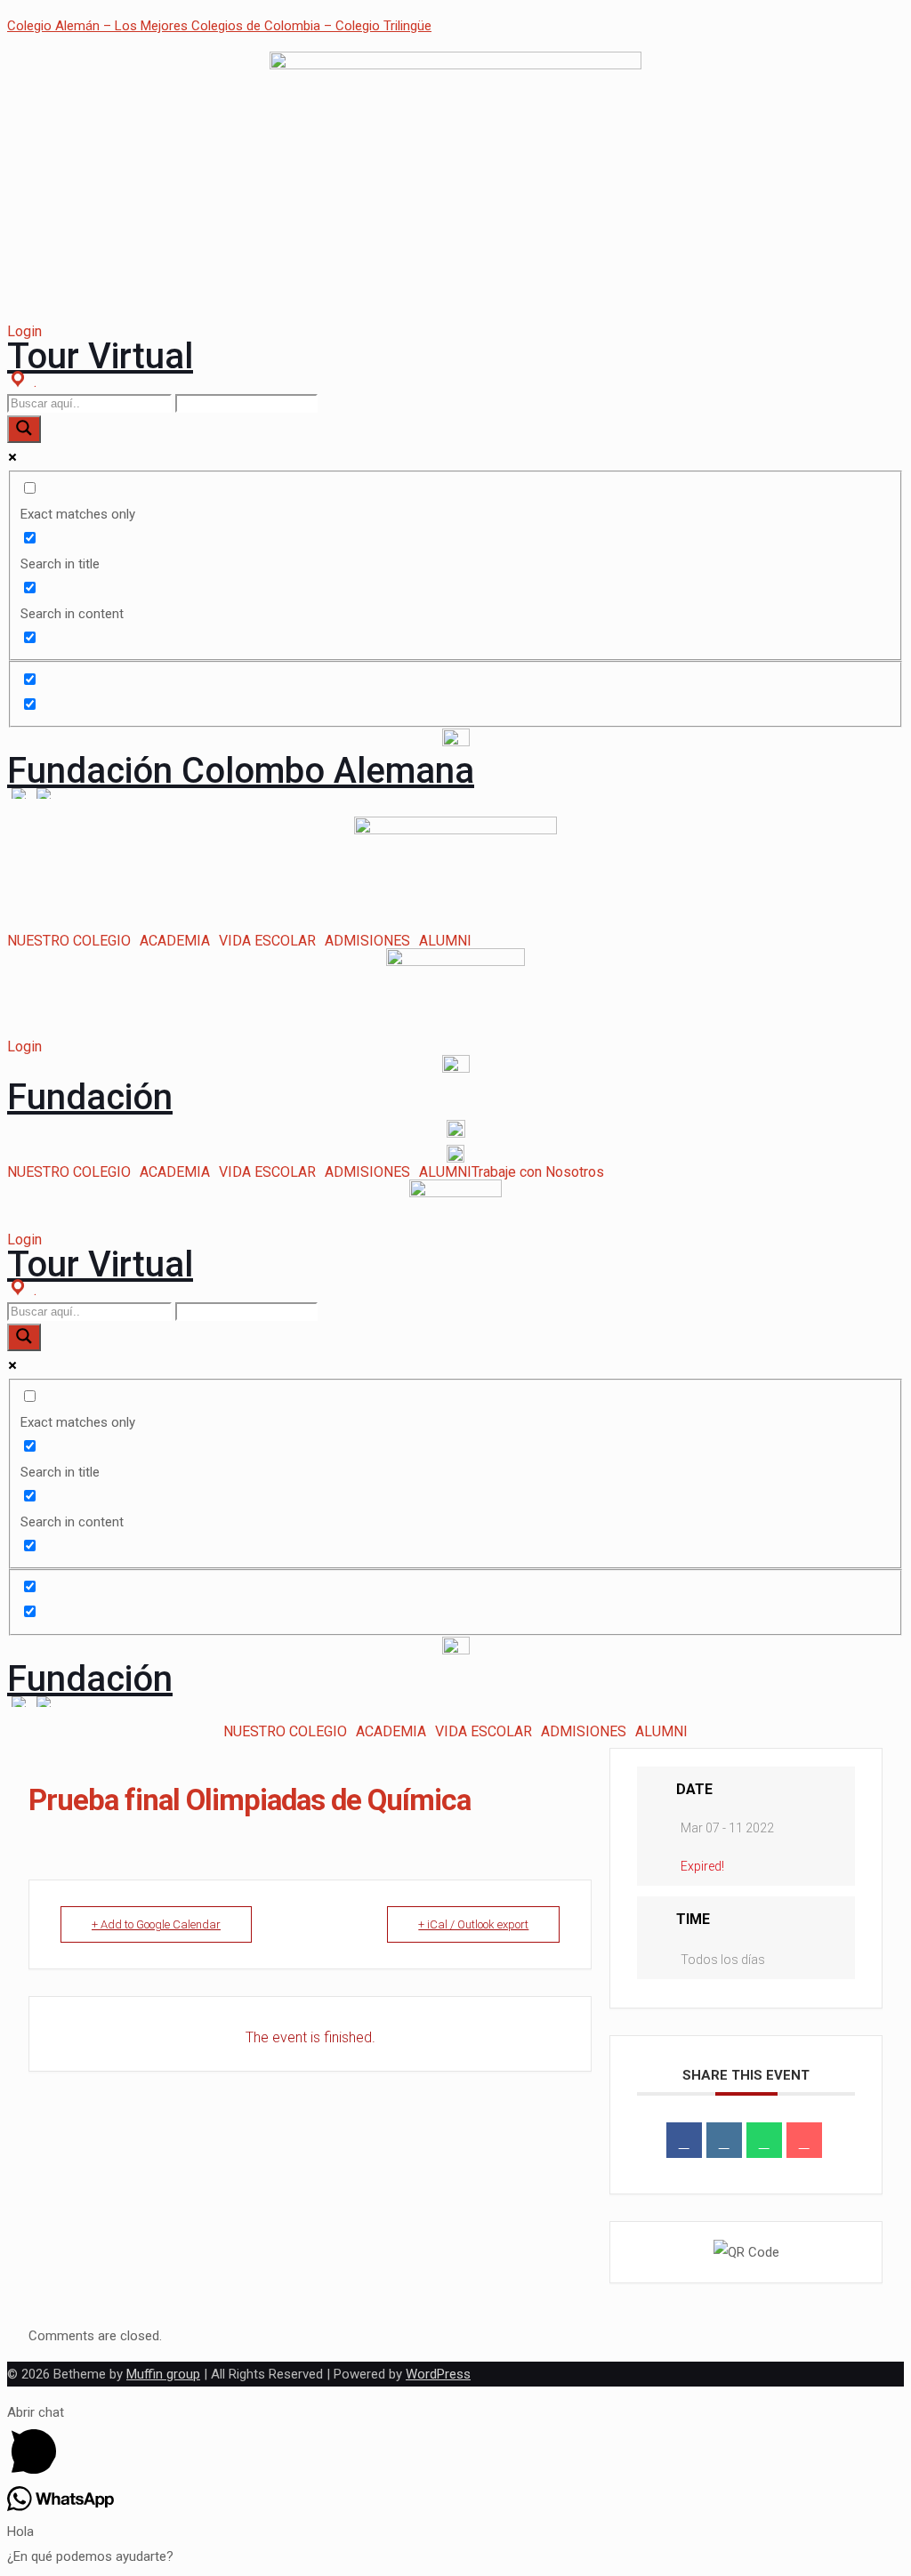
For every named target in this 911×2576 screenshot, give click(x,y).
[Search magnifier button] (24, 429)
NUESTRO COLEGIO (69, 941)
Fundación (90, 1097)
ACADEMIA (175, 941)
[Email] (804, 2140)
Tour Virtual (100, 356)
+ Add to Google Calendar (156, 1924)
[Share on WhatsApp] (764, 2140)
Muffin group (163, 2374)
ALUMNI (445, 941)
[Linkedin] (724, 2140)
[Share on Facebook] (684, 2140)
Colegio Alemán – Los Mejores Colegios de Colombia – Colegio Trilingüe (219, 26)
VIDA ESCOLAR (267, 941)
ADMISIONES (367, 941)
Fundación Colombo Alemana (241, 771)
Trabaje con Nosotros (538, 1172)
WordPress (438, 2374)
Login (24, 332)
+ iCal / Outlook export (473, 1924)
